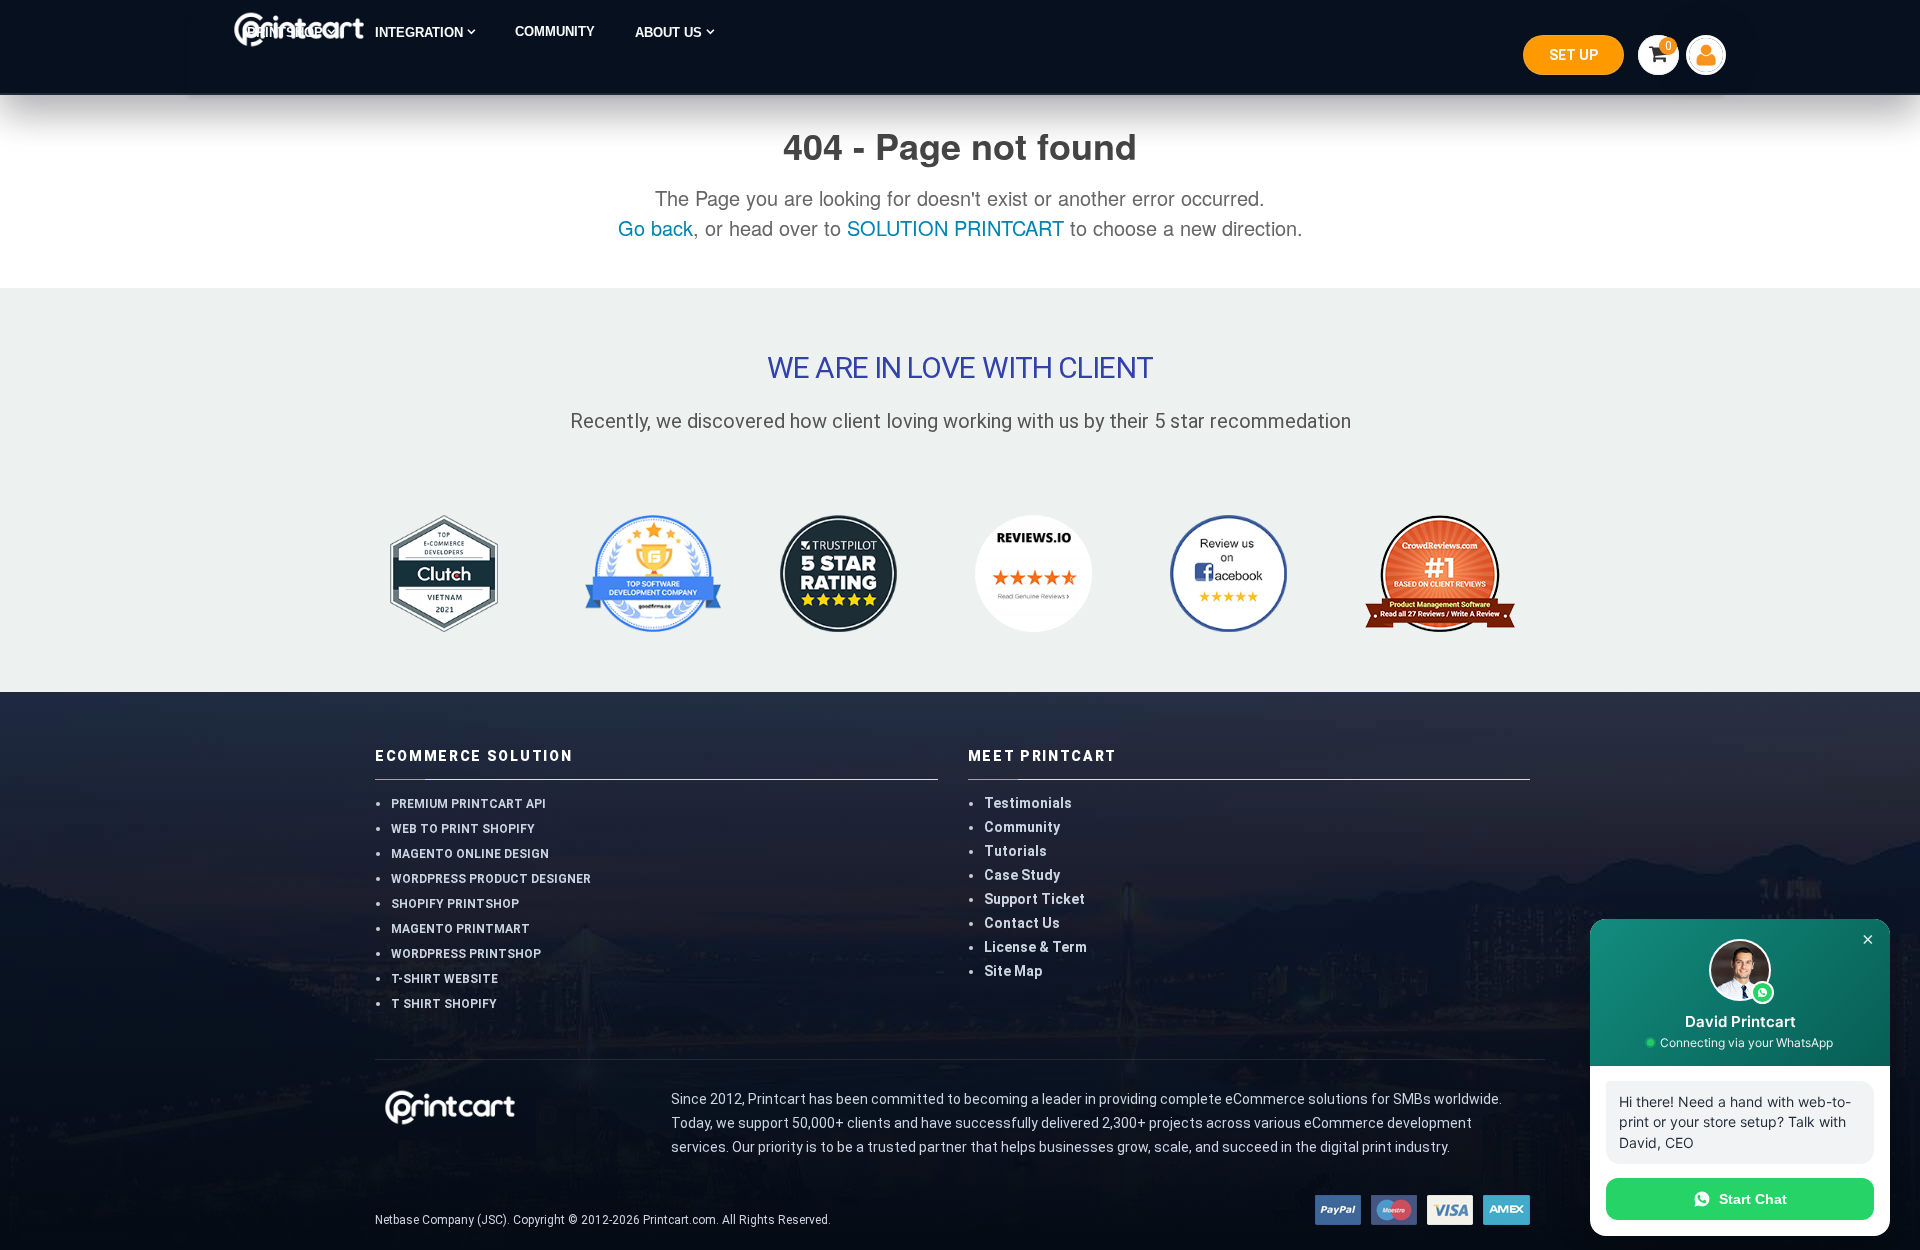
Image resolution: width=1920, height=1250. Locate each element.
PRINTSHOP (287, 32)
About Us (670, 32)
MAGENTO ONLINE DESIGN (470, 854)
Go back (655, 227)
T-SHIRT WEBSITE (444, 979)
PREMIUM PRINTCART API (468, 804)
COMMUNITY (555, 32)
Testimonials (1028, 803)
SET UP (1573, 55)
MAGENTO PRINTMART (460, 929)
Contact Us (1022, 923)
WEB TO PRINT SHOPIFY (463, 829)
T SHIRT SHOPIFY (444, 1004)
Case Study (1022, 875)
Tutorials (1015, 851)
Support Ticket (1034, 899)
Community (1022, 827)
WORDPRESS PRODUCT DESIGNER (491, 879)
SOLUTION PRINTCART (955, 227)
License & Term (1035, 947)
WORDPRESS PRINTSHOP (466, 954)
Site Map (1013, 971)
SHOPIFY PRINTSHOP (455, 904)
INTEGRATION (421, 32)
